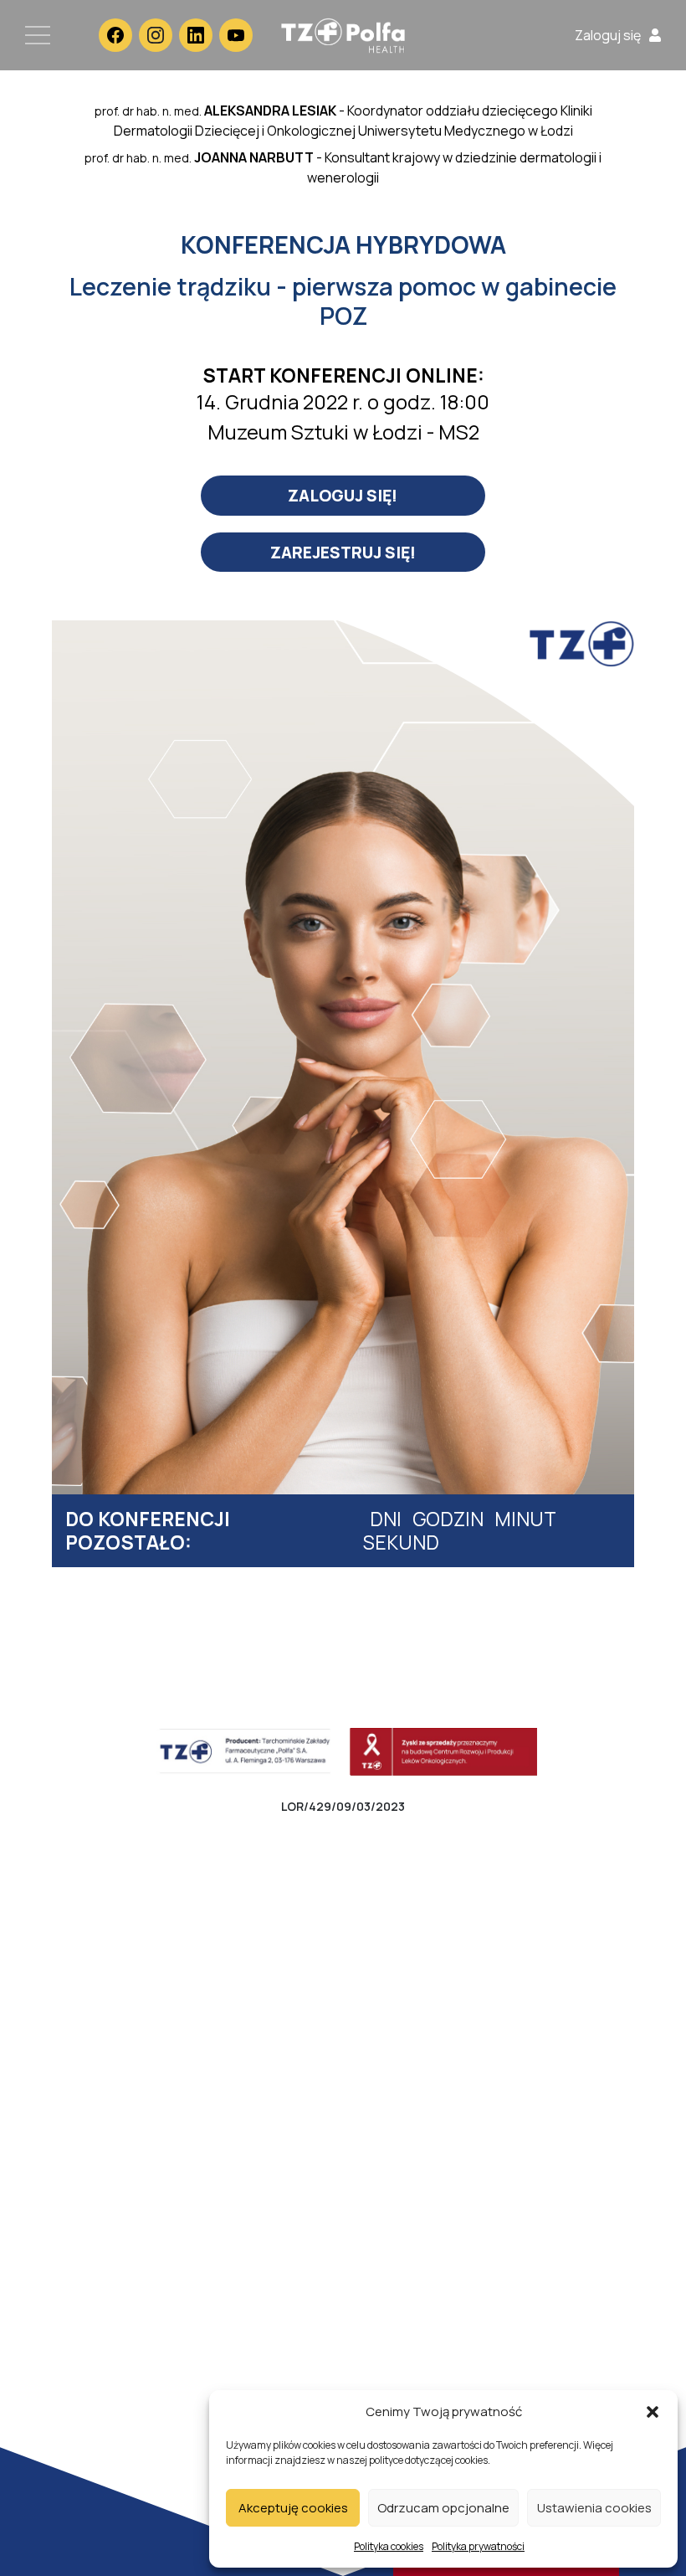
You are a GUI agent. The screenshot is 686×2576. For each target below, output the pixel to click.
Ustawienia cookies (594, 2508)
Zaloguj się (608, 35)
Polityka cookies (389, 2546)
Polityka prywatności (478, 2546)
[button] (653, 2412)
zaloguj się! (343, 495)
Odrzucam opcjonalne (443, 2508)
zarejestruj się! (343, 552)
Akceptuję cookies (293, 2508)
